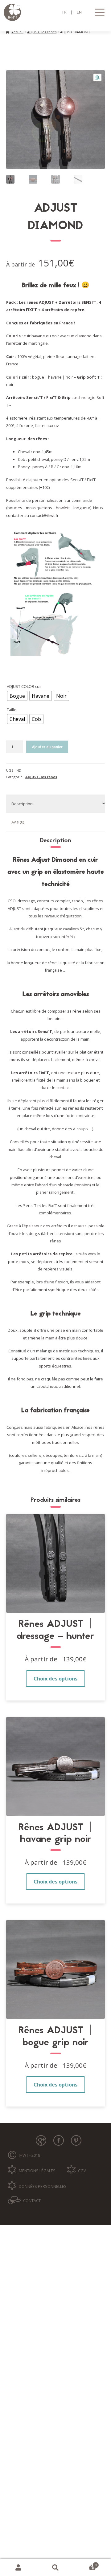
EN (79, 12)
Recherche (55, 2568)
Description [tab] (22, 804)
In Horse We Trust (56, 12)
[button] (97, 78)
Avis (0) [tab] (18, 822)
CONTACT (32, 2200)
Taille (12, 709)
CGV (82, 2171)
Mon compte (18, 2568)
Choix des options (55, 1679)
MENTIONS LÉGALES (37, 2171)
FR (64, 12)
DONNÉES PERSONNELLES (43, 2186)
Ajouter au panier (47, 747)
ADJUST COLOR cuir (24, 686)
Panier (85, 2564)
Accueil (17, 32)
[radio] (17, 696)
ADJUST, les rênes (42, 32)
